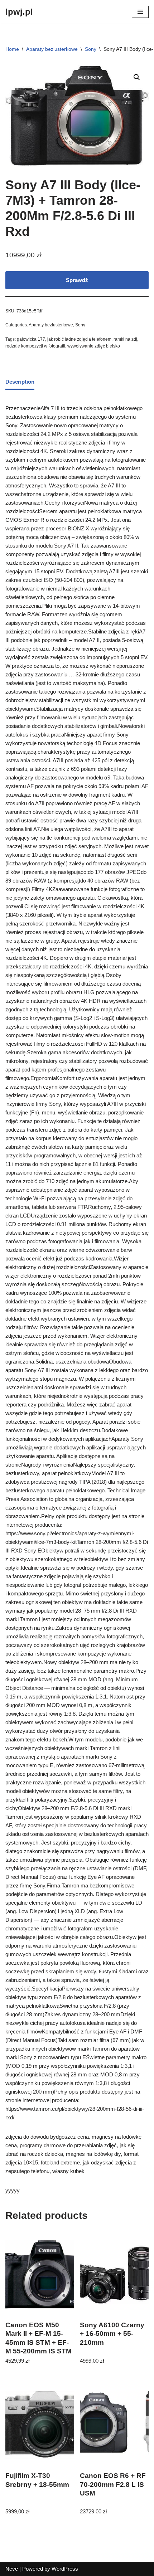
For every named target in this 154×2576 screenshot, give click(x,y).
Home (12, 49)
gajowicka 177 (31, 339)
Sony (91, 49)
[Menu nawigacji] (140, 12)
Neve (12, 2569)
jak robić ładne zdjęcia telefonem (79, 339)
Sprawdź (77, 280)
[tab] (20, 382)
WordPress (65, 2569)
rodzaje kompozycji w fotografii (35, 346)
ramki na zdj (125, 339)
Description (20, 382)
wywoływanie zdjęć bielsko (94, 346)
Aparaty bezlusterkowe (52, 49)
